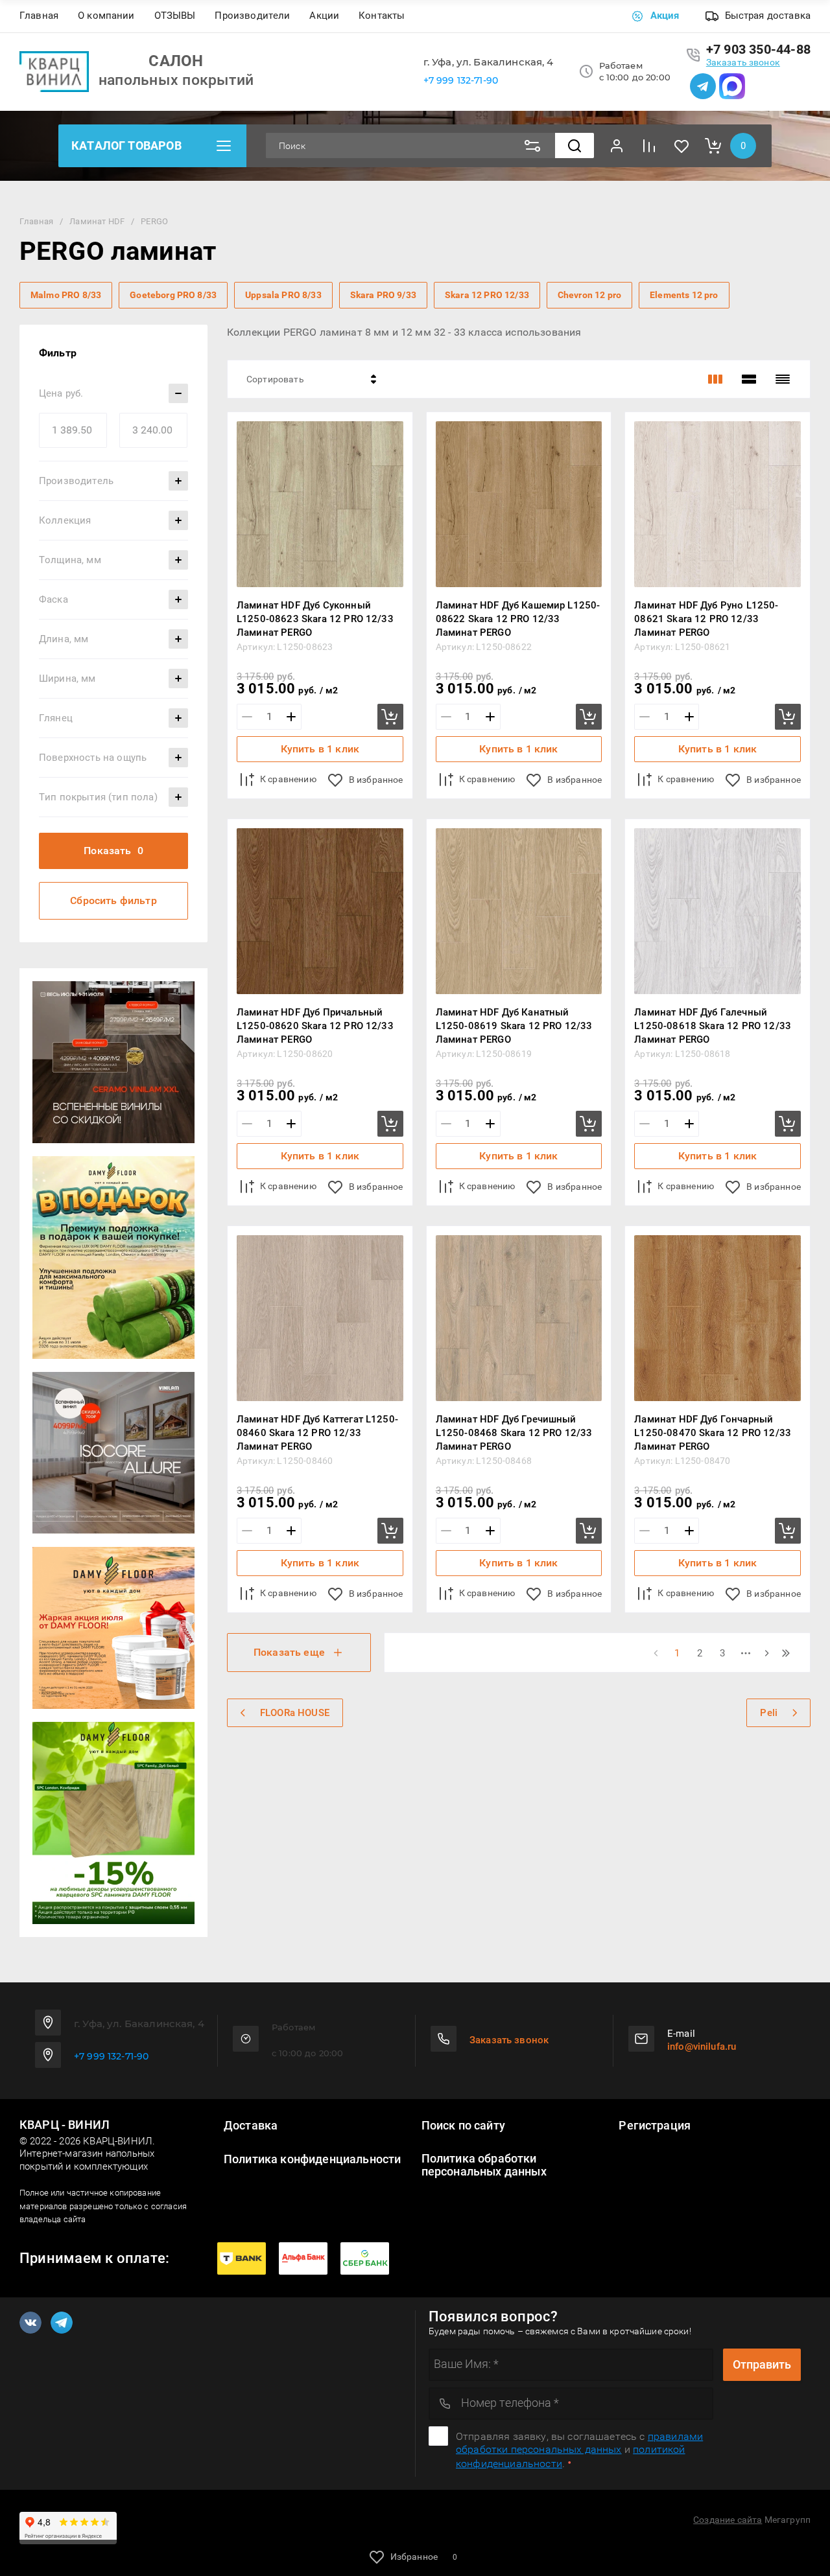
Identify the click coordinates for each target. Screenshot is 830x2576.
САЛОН (176, 61)
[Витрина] (715, 379)
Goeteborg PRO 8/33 (173, 295)
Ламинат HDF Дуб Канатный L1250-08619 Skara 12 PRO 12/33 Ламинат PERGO (514, 1026)
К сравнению (288, 779)
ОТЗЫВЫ (175, 16)
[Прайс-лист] (783, 379)
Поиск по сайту (463, 2126)
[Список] (749, 379)
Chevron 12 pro (589, 295)
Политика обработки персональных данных (484, 2165)
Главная (39, 16)
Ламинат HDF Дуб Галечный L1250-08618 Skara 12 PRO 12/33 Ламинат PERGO (713, 1026)
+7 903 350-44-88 (758, 49)
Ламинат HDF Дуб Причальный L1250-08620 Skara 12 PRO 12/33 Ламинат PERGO (315, 1026)
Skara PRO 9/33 (383, 295)
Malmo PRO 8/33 (66, 295)
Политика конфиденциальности (312, 2159)
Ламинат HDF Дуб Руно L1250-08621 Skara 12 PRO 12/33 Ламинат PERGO (706, 619)
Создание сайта (728, 2520)
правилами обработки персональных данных (579, 2443)
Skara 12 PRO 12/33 (487, 295)
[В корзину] (390, 717)
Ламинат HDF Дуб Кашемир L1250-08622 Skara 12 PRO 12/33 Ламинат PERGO (518, 619)
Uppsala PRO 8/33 (283, 295)
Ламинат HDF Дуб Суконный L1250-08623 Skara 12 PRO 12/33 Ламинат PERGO (315, 619)
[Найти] (575, 145)
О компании (106, 16)
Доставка (251, 2126)
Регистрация (655, 2126)
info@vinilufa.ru (702, 2047)
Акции (324, 16)
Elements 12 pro (684, 295)
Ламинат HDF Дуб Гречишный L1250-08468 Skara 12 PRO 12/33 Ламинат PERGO (514, 1433)
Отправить (762, 2364)
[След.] (766, 1653)
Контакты (382, 16)
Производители (252, 16)
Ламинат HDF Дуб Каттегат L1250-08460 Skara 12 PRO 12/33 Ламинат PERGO (317, 1433)
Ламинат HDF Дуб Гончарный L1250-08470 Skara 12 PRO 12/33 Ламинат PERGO (713, 1433)
